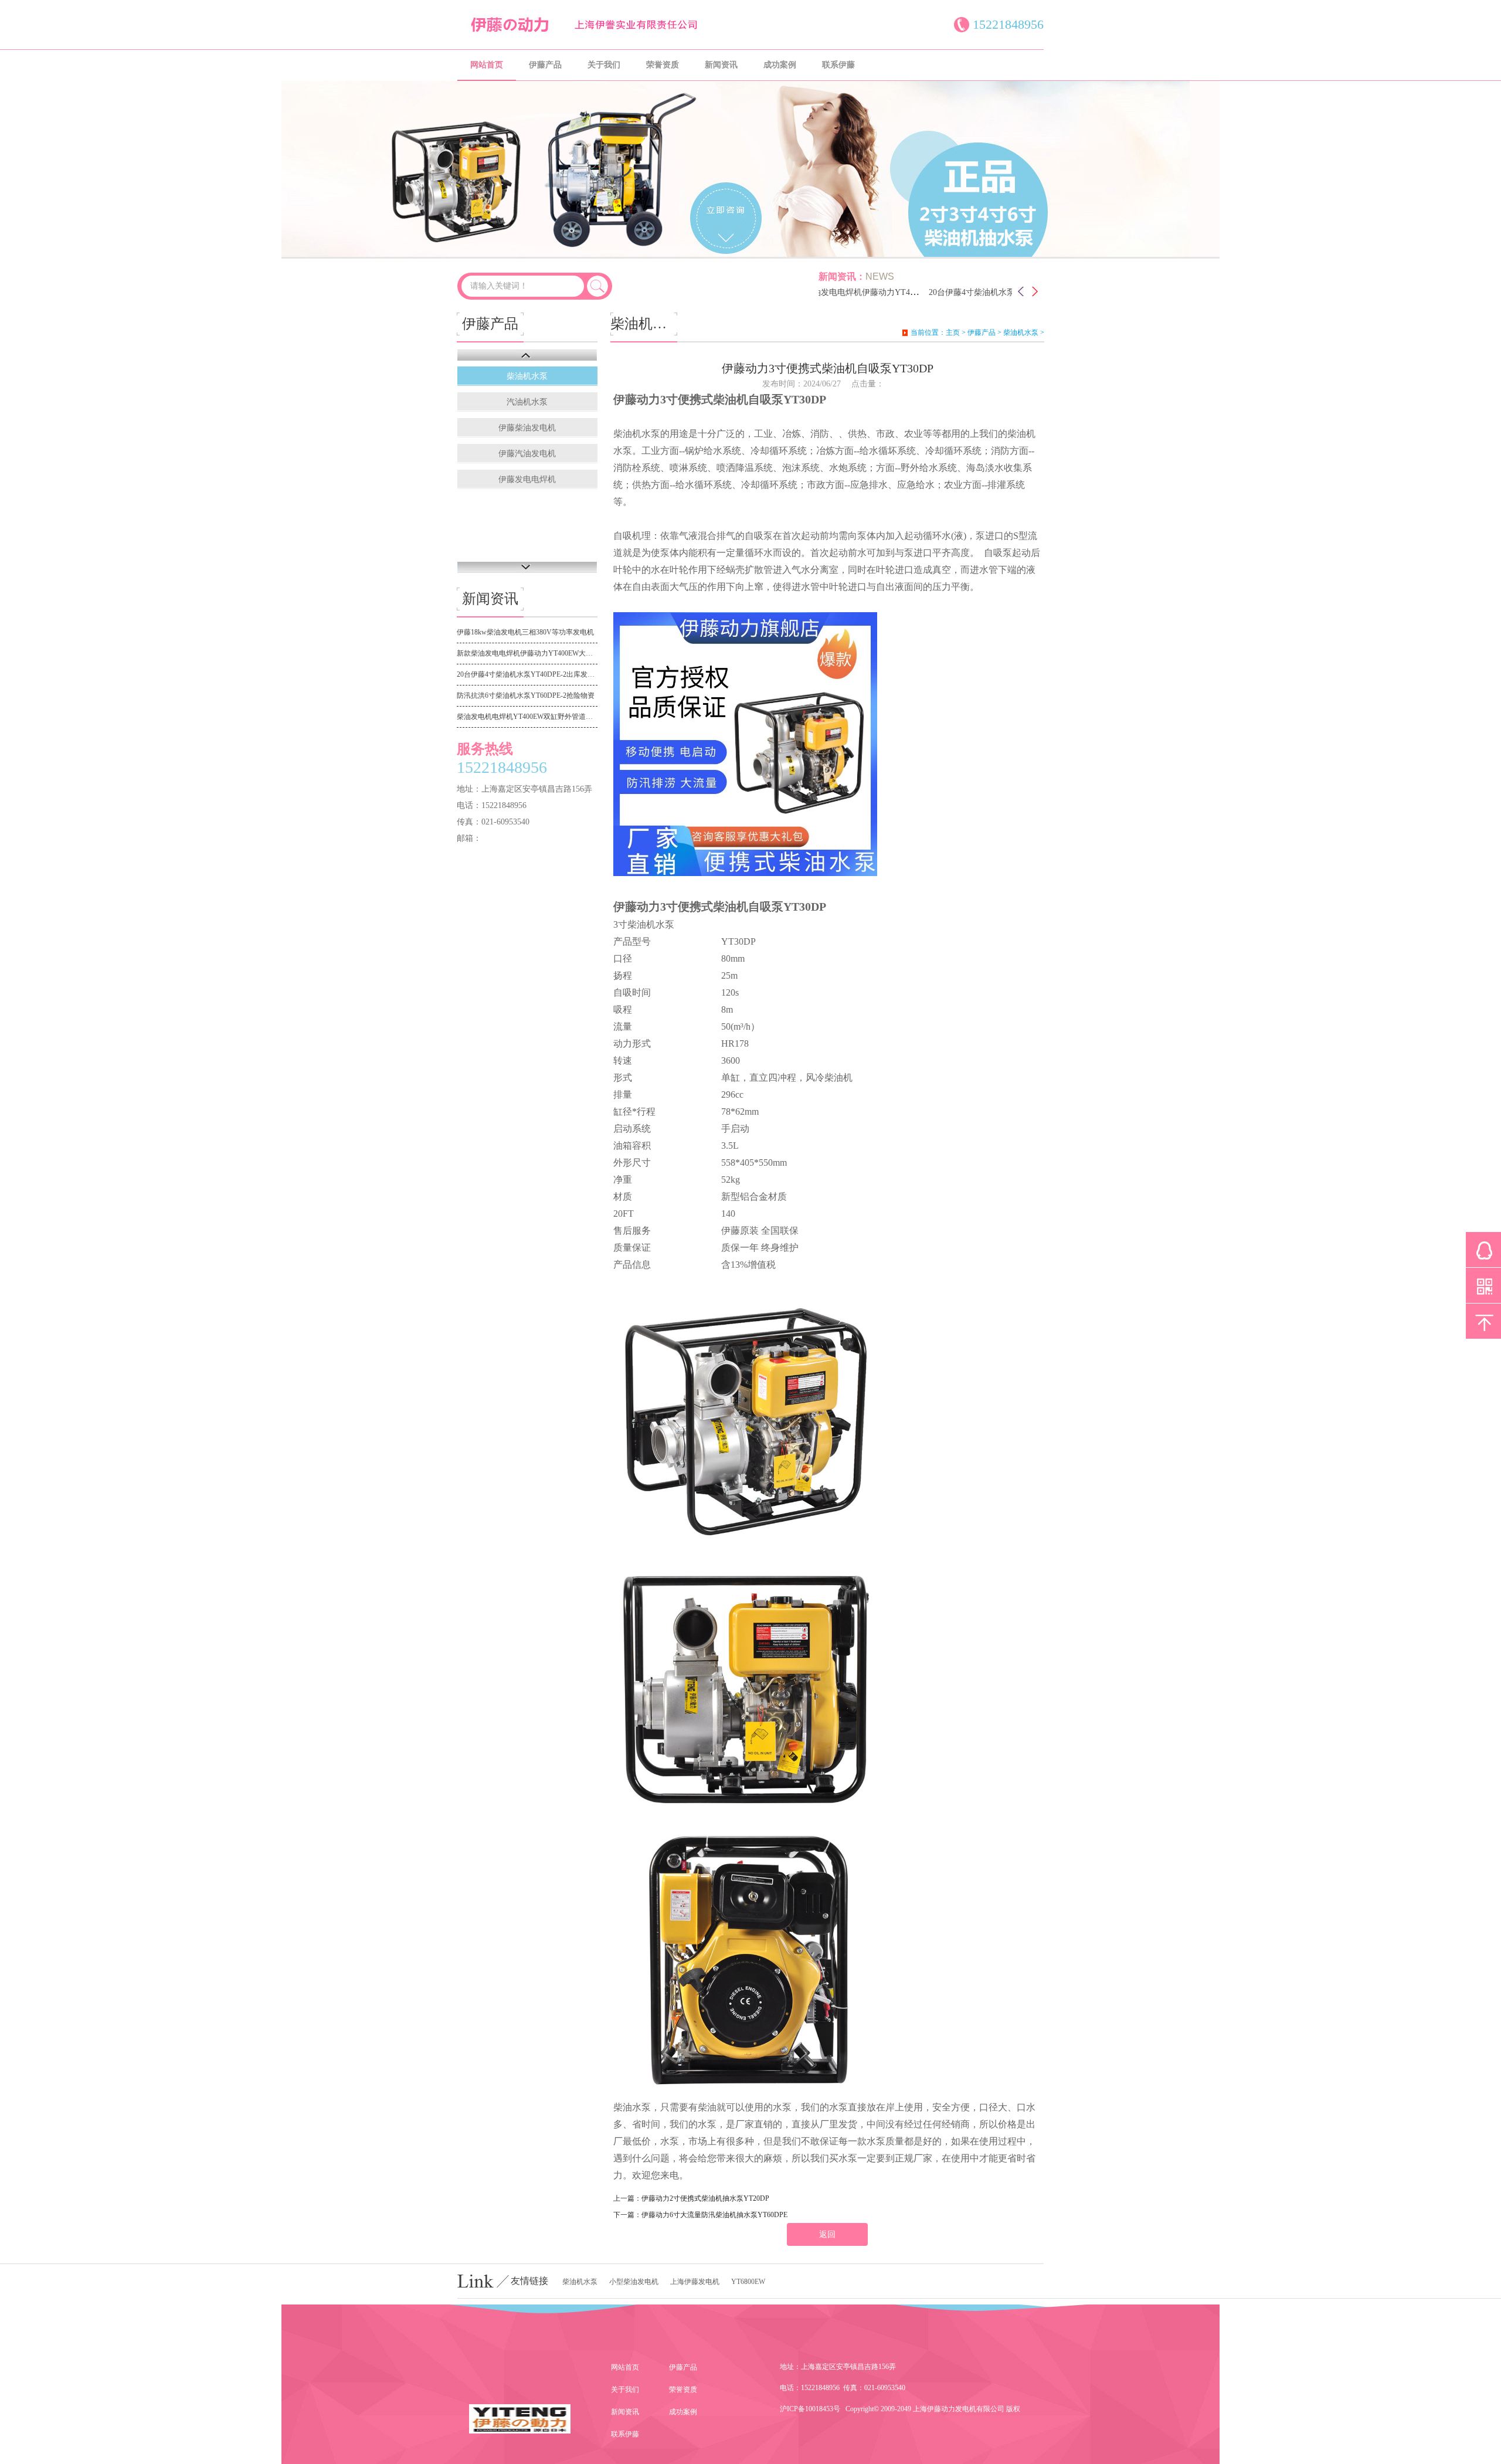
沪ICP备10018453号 (810, 2409)
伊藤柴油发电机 (527, 428)
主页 (953, 332)
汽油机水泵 (527, 402)
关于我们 (604, 65)
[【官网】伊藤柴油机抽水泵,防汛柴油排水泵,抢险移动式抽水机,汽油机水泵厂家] (598, 32)
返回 (827, 2234)
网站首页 (487, 65)
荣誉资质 (663, 65)
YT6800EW (748, 2282)
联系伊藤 (838, 65)
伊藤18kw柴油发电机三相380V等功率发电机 (525, 632)
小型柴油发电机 (634, 2282)
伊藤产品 (545, 65)
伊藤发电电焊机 (527, 479)
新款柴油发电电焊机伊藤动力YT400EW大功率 (833, 292)
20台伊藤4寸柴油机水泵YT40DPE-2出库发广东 (974, 292)
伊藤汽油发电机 (527, 454)
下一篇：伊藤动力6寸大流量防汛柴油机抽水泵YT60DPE (700, 2215)
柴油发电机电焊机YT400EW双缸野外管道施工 (527, 717)
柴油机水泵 (527, 376)
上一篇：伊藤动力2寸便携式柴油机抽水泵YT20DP (691, 2198)
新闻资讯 (721, 65)
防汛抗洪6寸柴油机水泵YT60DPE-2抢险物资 (526, 695)
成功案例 (780, 65)
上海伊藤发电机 (695, 2282)
